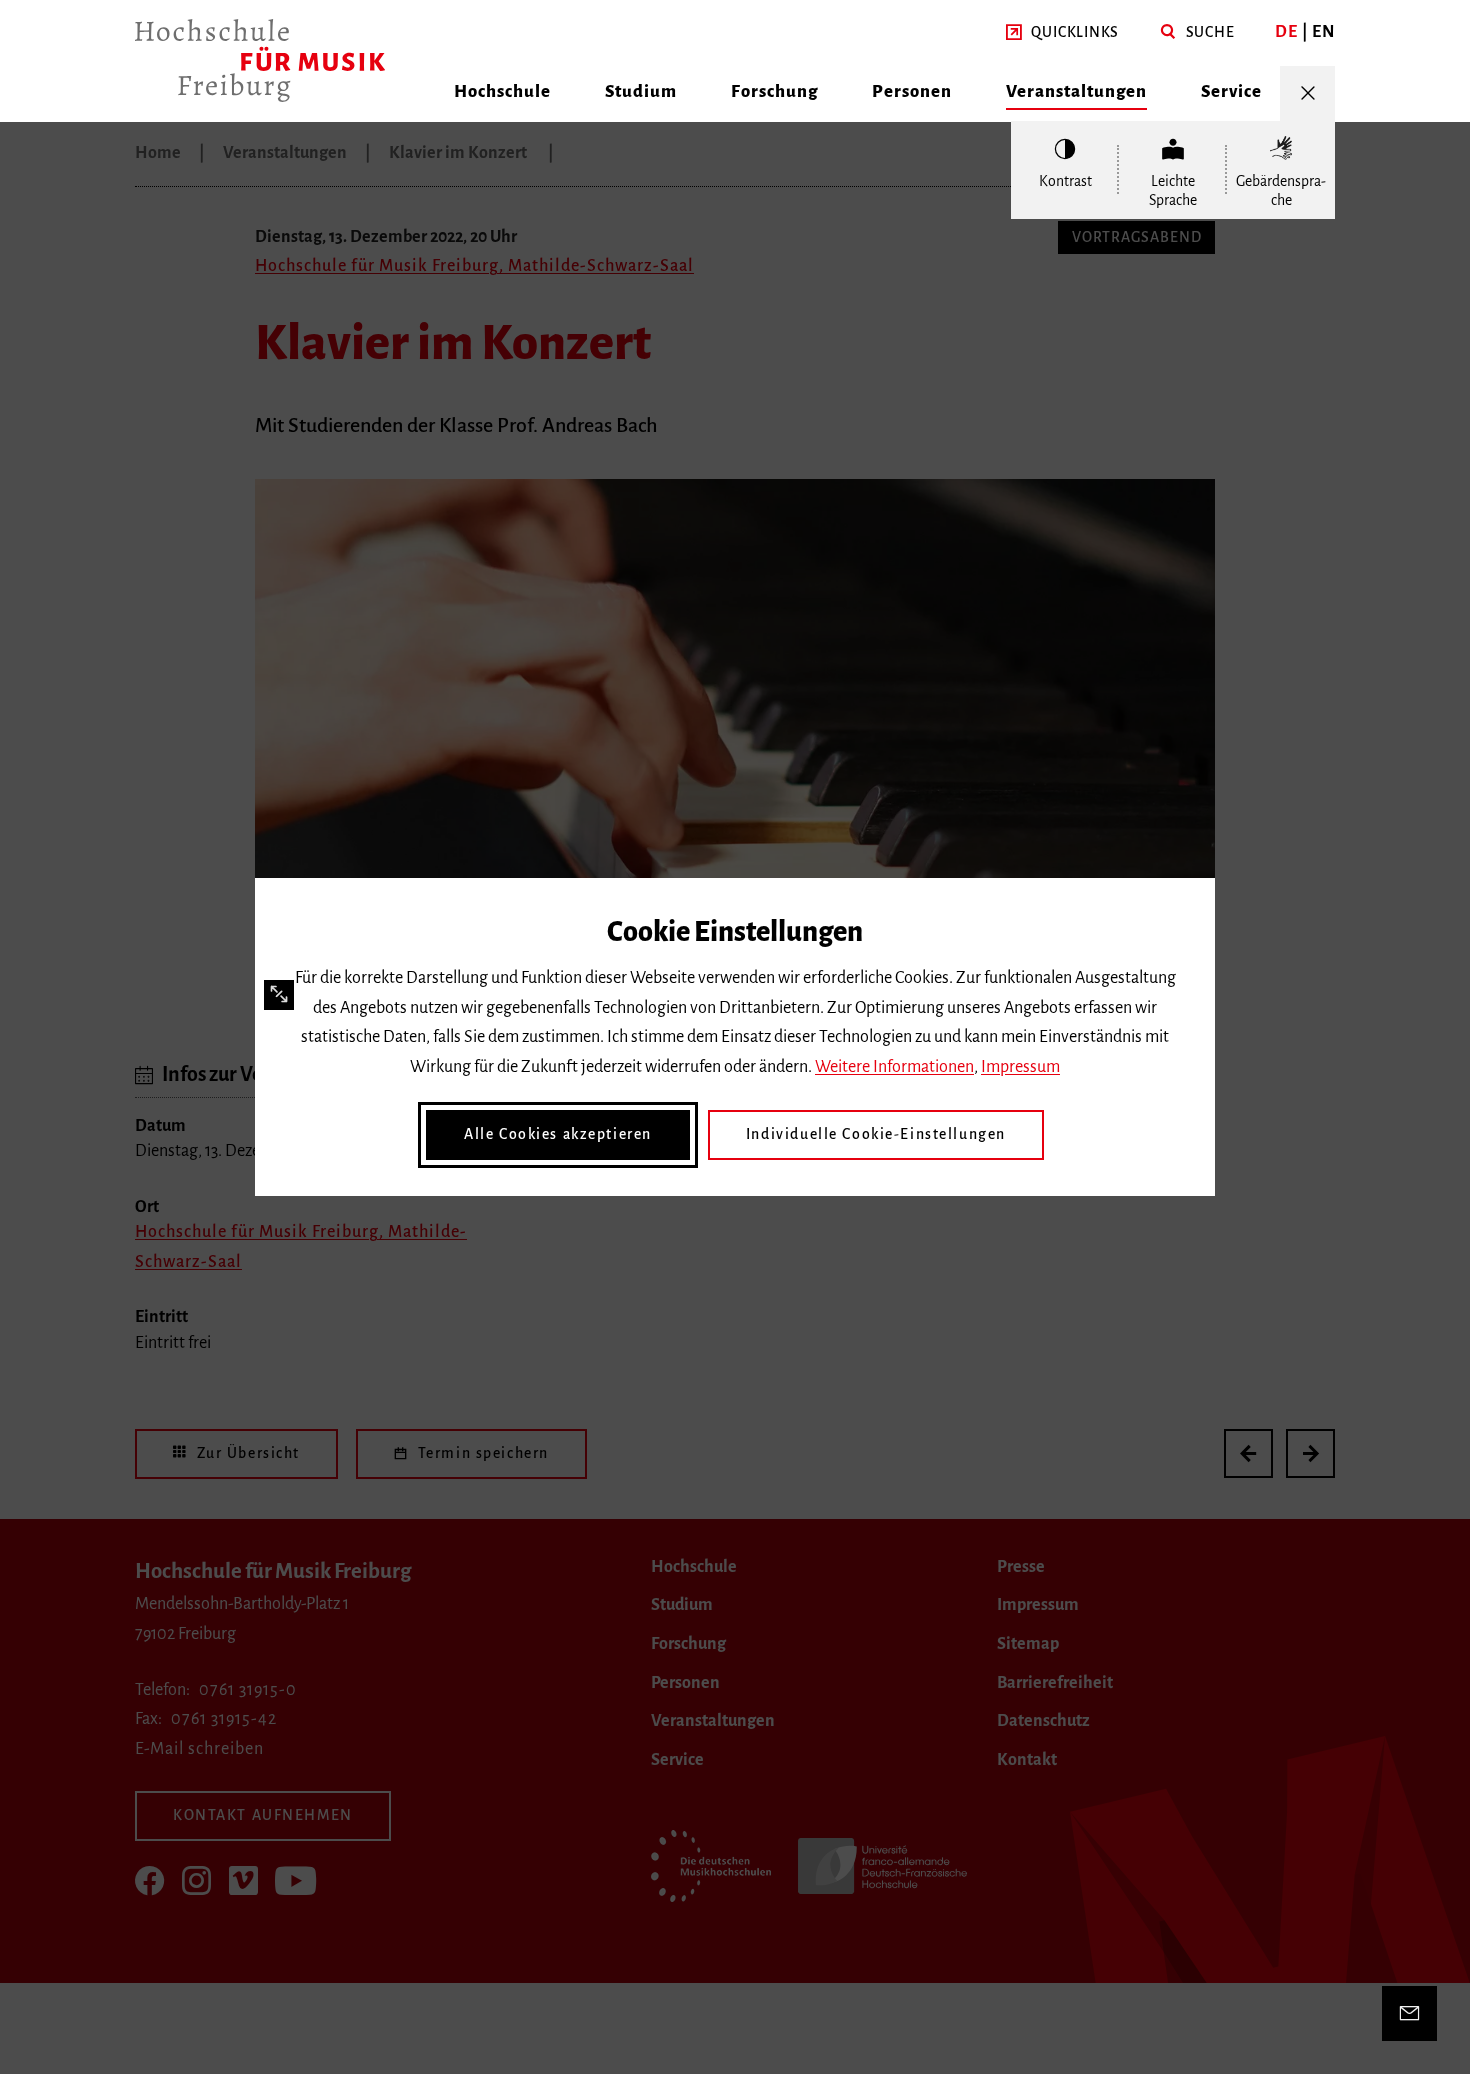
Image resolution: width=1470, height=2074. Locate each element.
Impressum (1020, 1067)
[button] (1062, 33)
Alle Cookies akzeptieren (558, 1134)
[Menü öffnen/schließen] (1307, 93)
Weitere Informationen (894, 1067)
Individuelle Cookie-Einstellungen (876, 1134)
